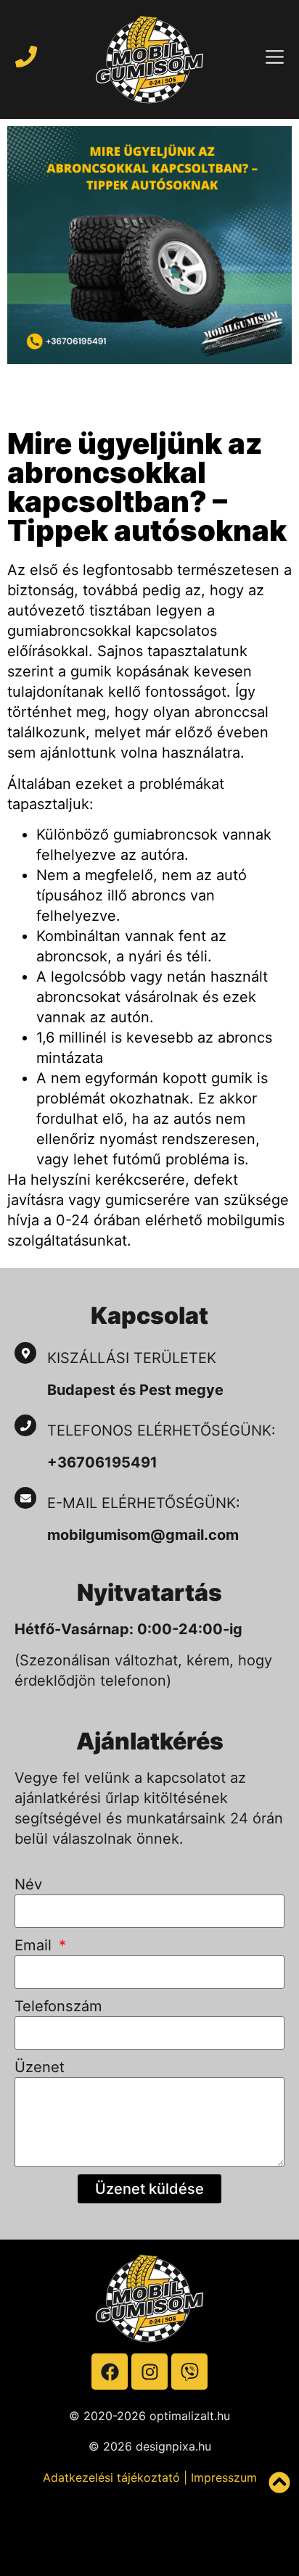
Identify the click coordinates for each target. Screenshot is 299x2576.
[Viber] (189, 2372)
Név (28, 1884)
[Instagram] (149, 2372)
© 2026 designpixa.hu (150, 2446)
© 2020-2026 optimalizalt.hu (149, 2416)
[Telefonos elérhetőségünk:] (25, 1425)
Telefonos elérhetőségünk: (161, 1430)
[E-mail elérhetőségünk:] (25, 1498)
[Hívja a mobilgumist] (26, 57)
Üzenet (40, 2067)
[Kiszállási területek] (25, 1353)
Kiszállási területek (132, 1358)
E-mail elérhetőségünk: (146, 1503)
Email (35, 1945)
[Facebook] (110, 2372)
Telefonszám (58, 2006)
